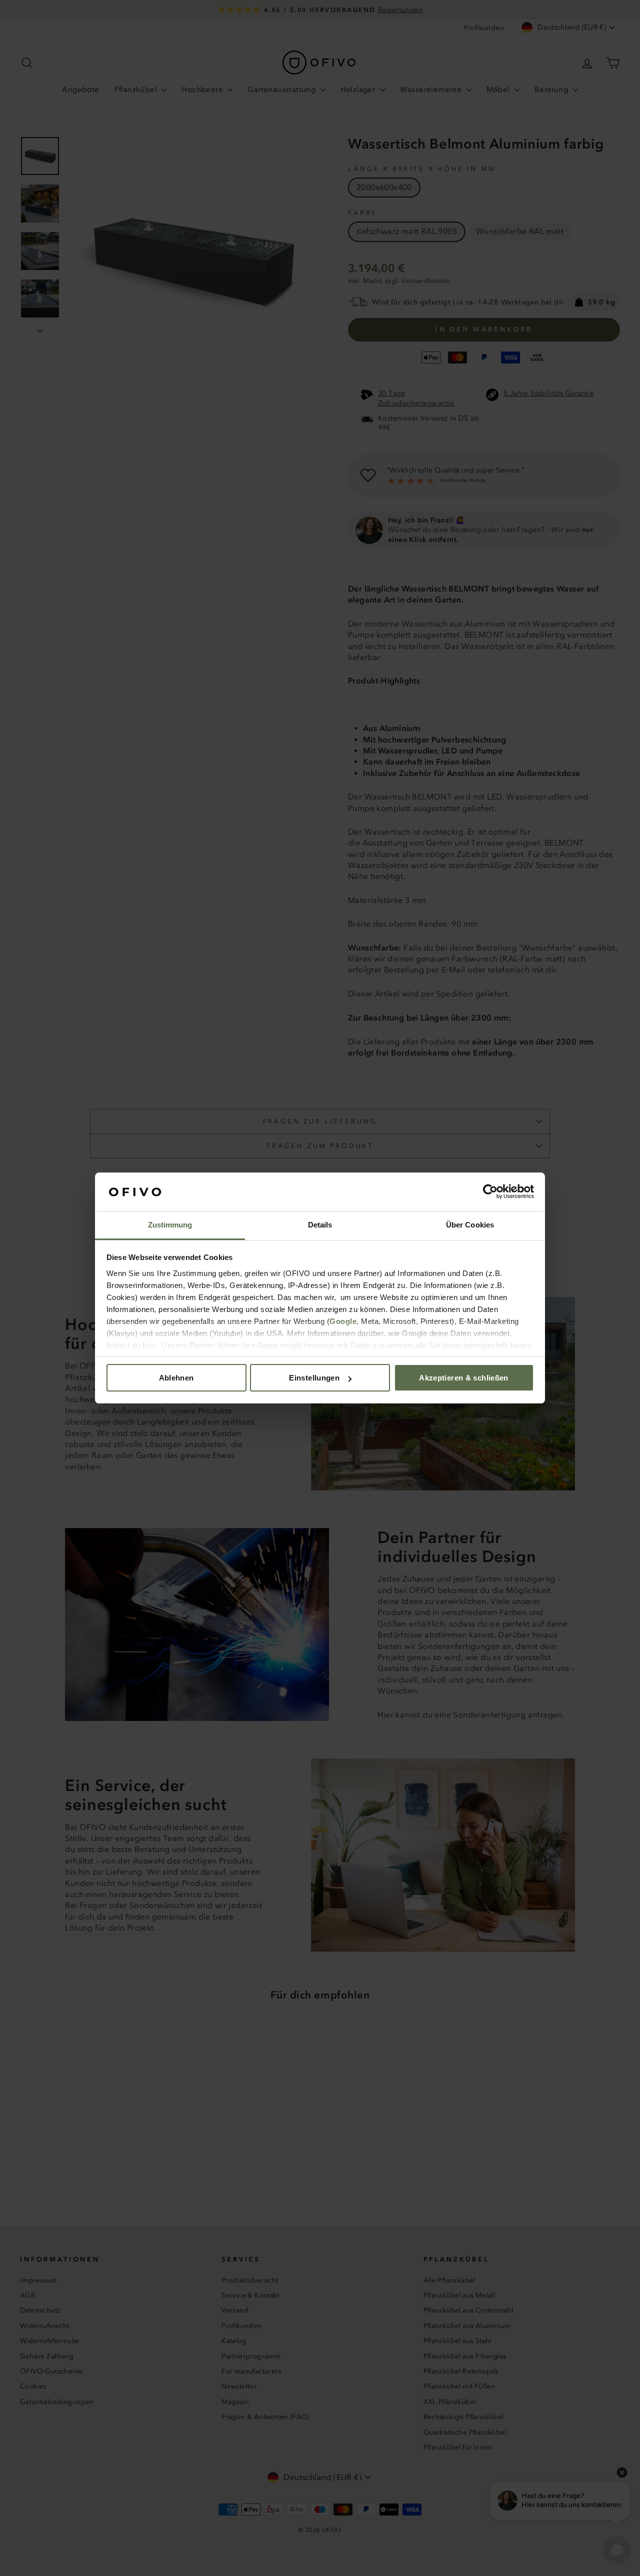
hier (150, 1345)
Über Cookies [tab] (470, 1225)
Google (343, 1321)
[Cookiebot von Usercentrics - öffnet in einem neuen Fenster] (490, 1192)
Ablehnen (176, 1378)
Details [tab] (320, 1225)
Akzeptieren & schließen (464, 1378)
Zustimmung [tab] (170, 1225)
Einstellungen (314, 1378)
